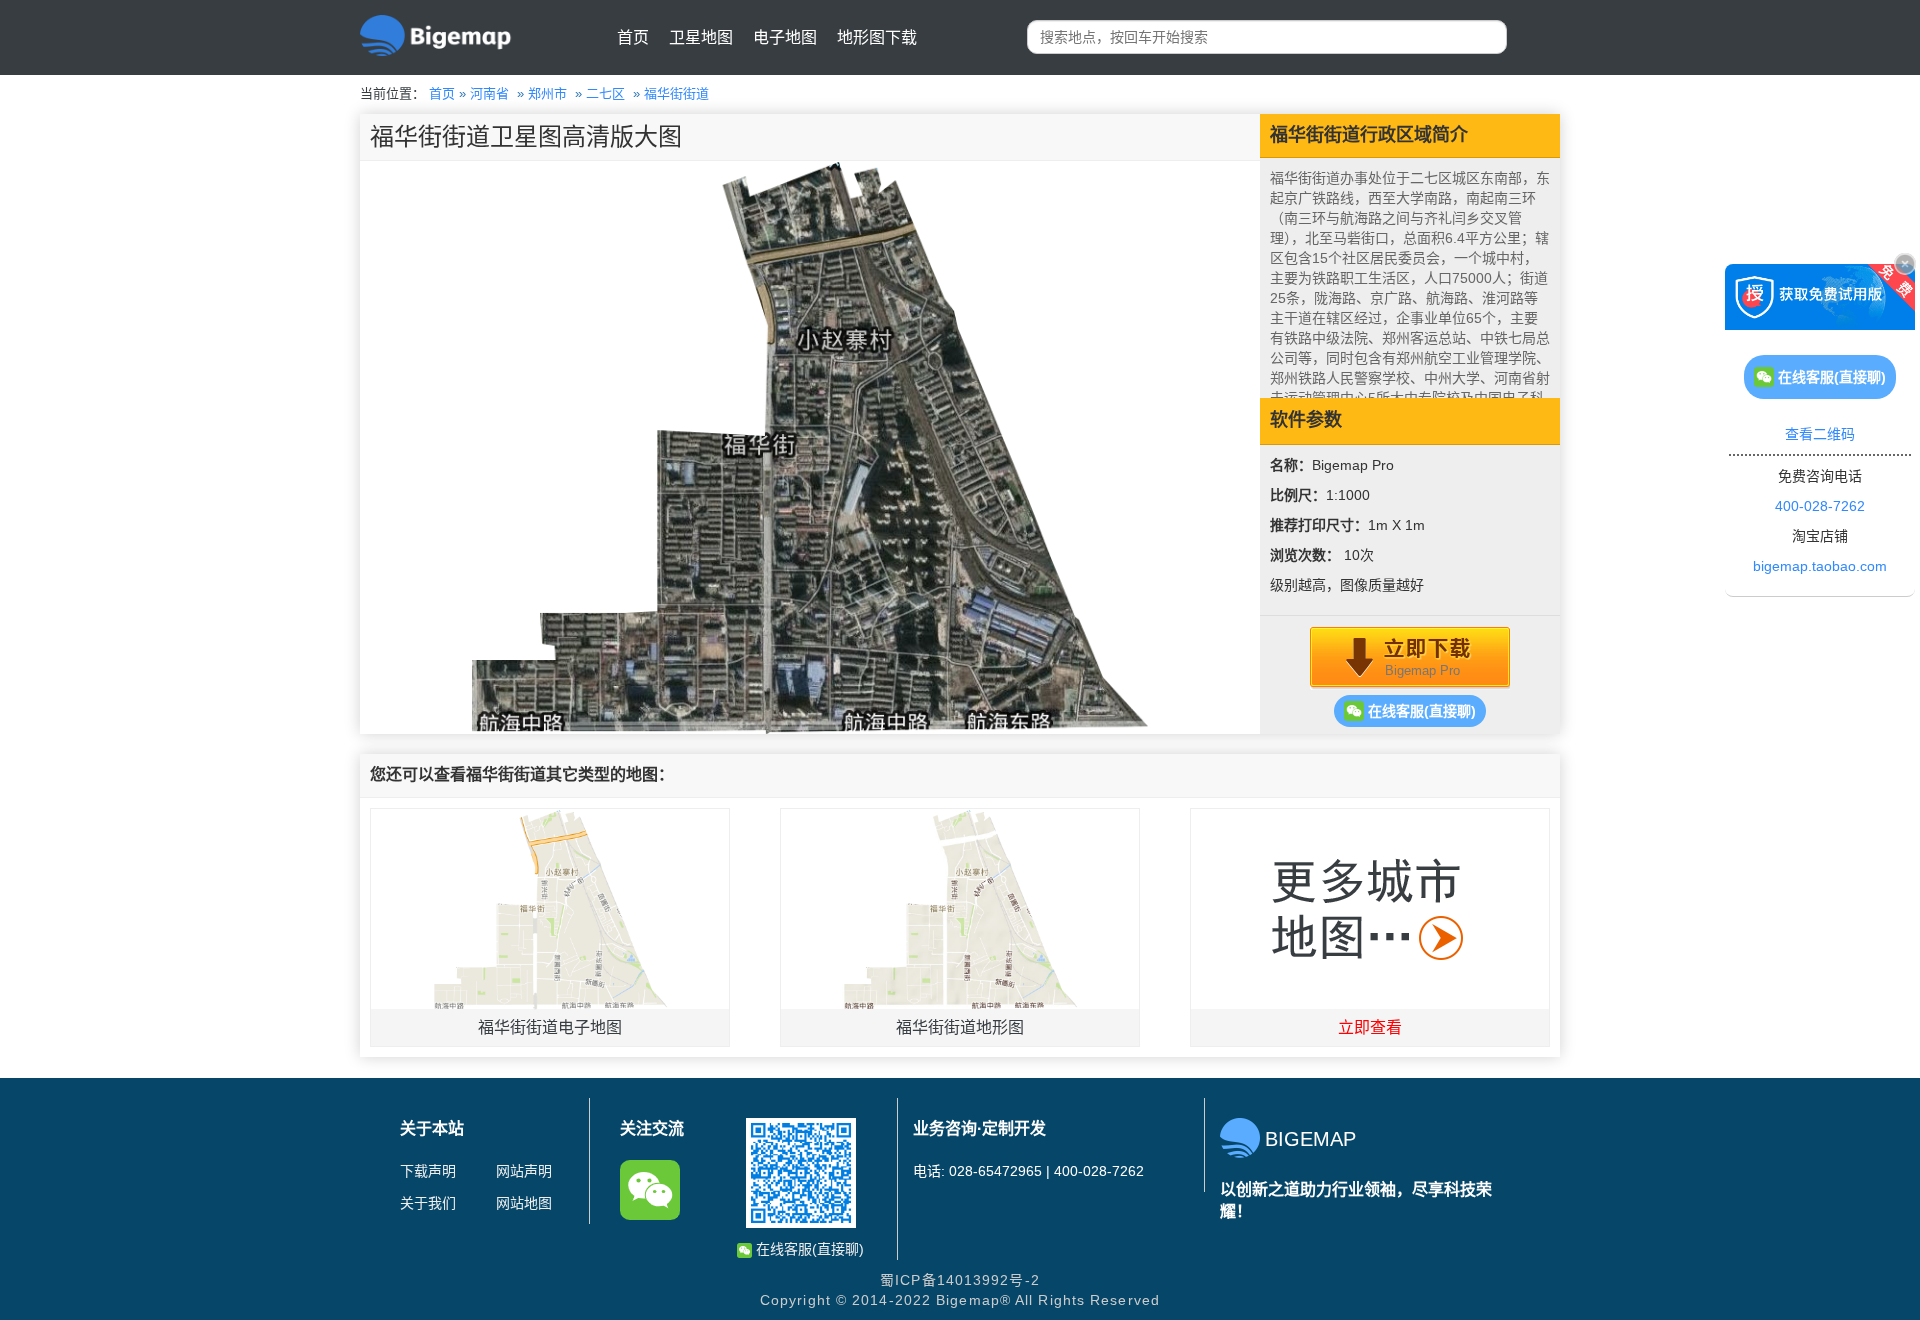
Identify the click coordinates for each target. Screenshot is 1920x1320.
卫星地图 (701, 37)
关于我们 (428, 1203)
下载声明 (428, 1171)
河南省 (489, 93)
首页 (633, 37)
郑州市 (547, 93)
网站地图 (524, 1203)
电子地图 (785, 37)
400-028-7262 (1820, 506)
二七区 (605, 93)
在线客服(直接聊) (1420, 711)
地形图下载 (877, 37)
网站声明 (524, 1171)
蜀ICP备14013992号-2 (960, 1280)
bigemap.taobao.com (1820, 566)
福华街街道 (676, 93)
